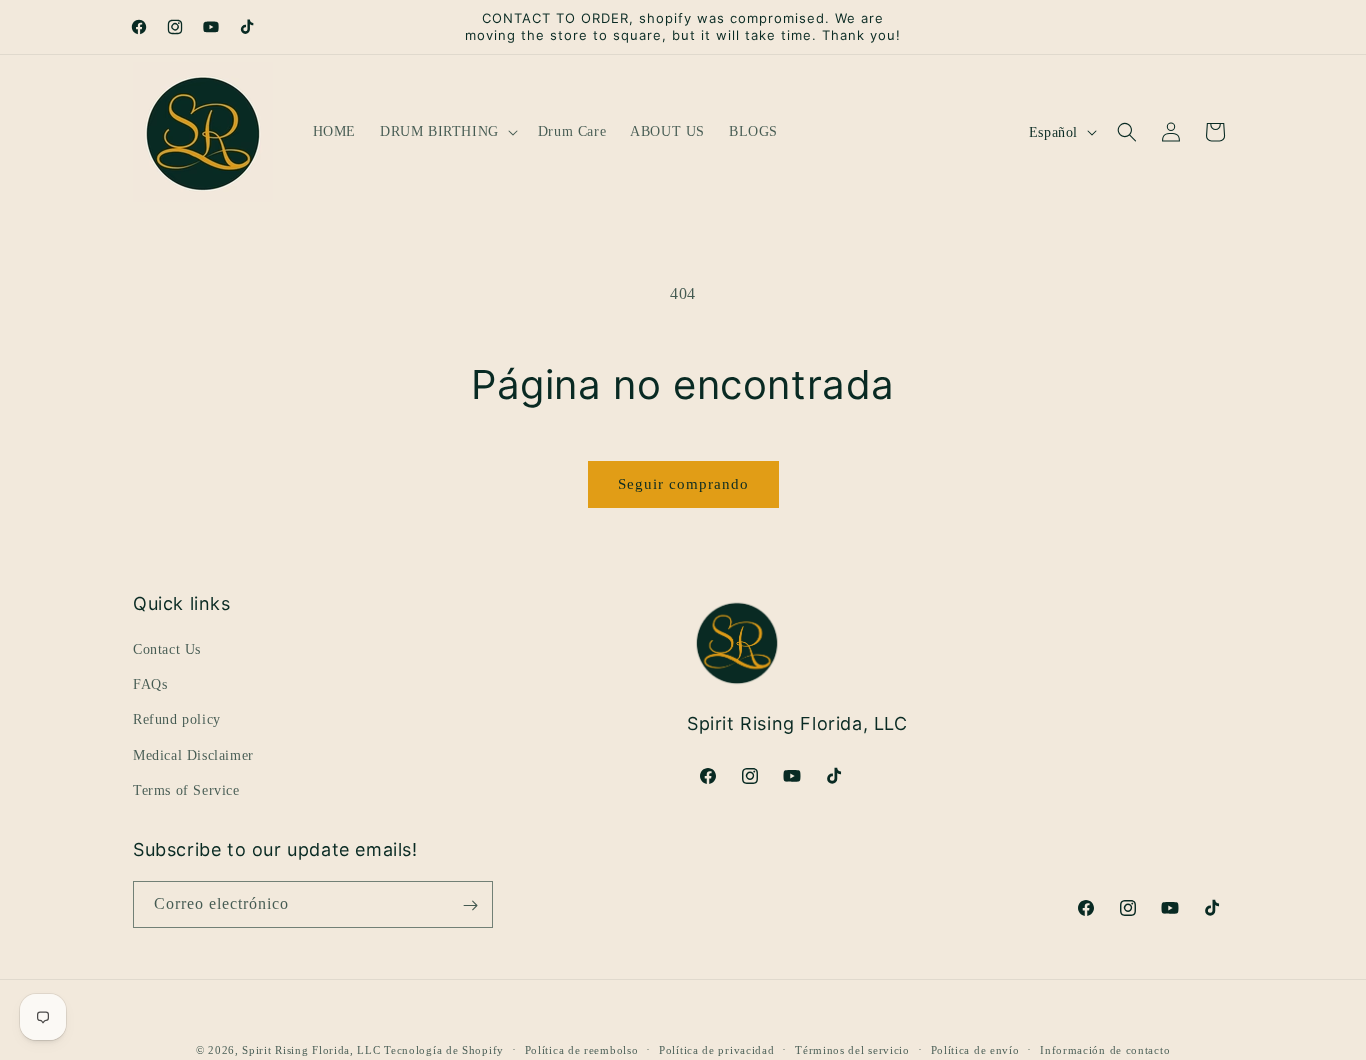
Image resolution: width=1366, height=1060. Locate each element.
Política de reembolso (582, 1049)
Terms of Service (186, 790)
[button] (447, 132)
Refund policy (177, 720)
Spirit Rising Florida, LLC (311, 1050)
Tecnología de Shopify (444, 1050)
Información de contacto (1105, 1049)
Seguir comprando (683, 484)
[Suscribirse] (470, 905)
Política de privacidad (716, 1049)
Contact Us (167, 649)
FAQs (150, 684)
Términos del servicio (852, 1049)
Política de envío (975, 1049)
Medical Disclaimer (193, 755)
